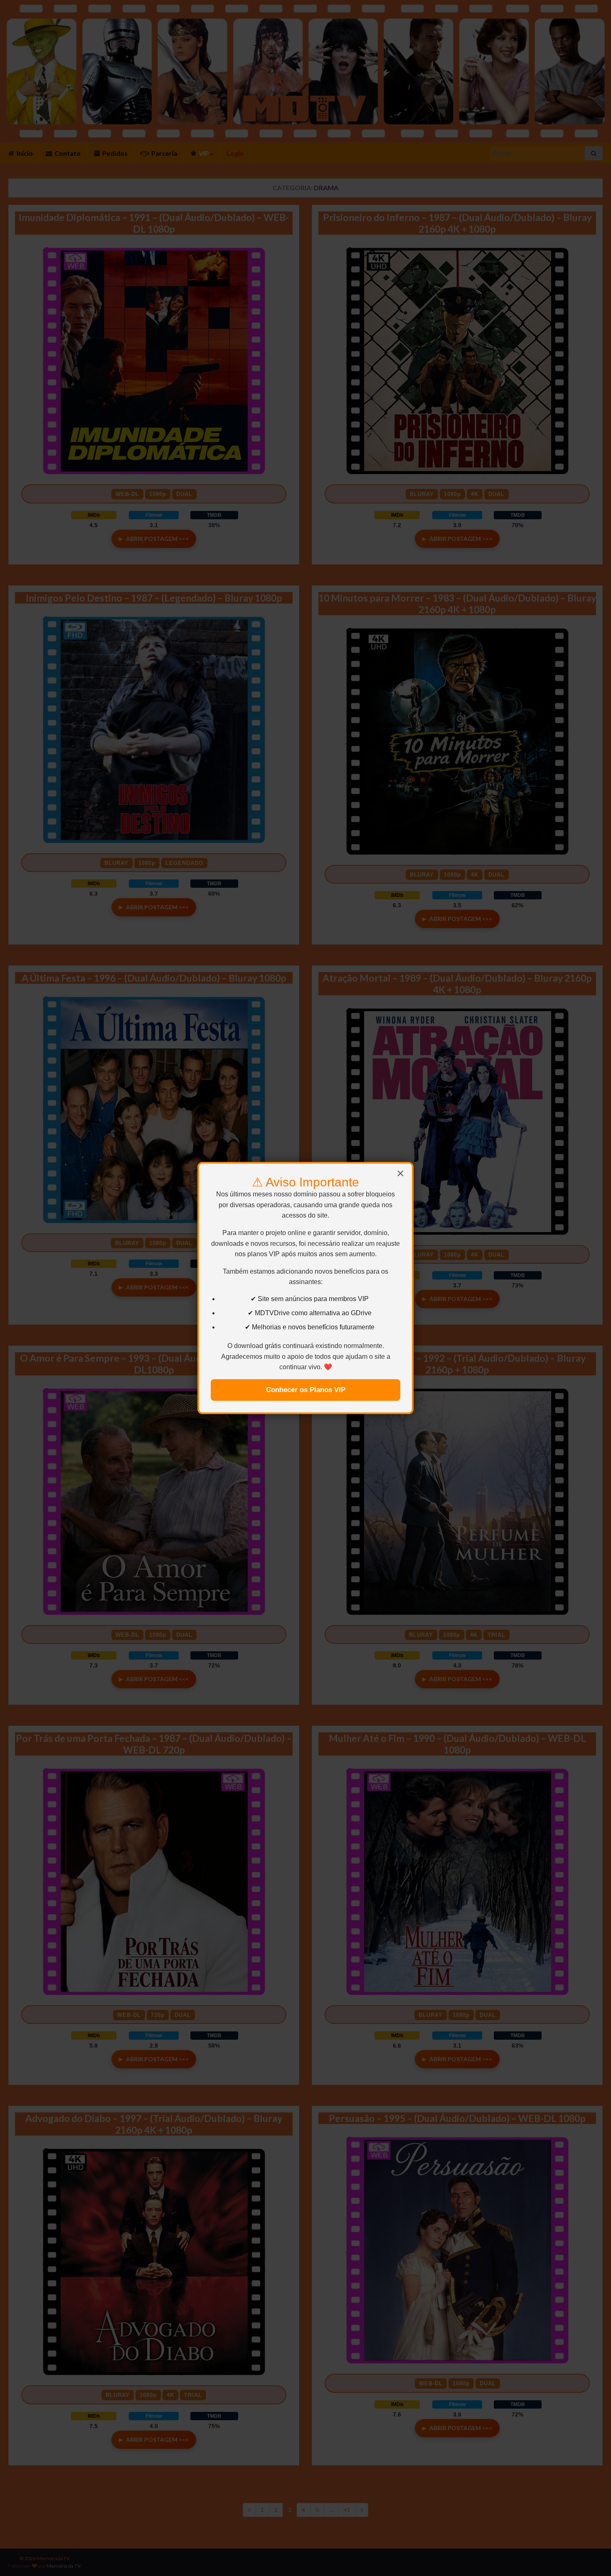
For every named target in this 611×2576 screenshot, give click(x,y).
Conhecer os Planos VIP (306, 1390)
